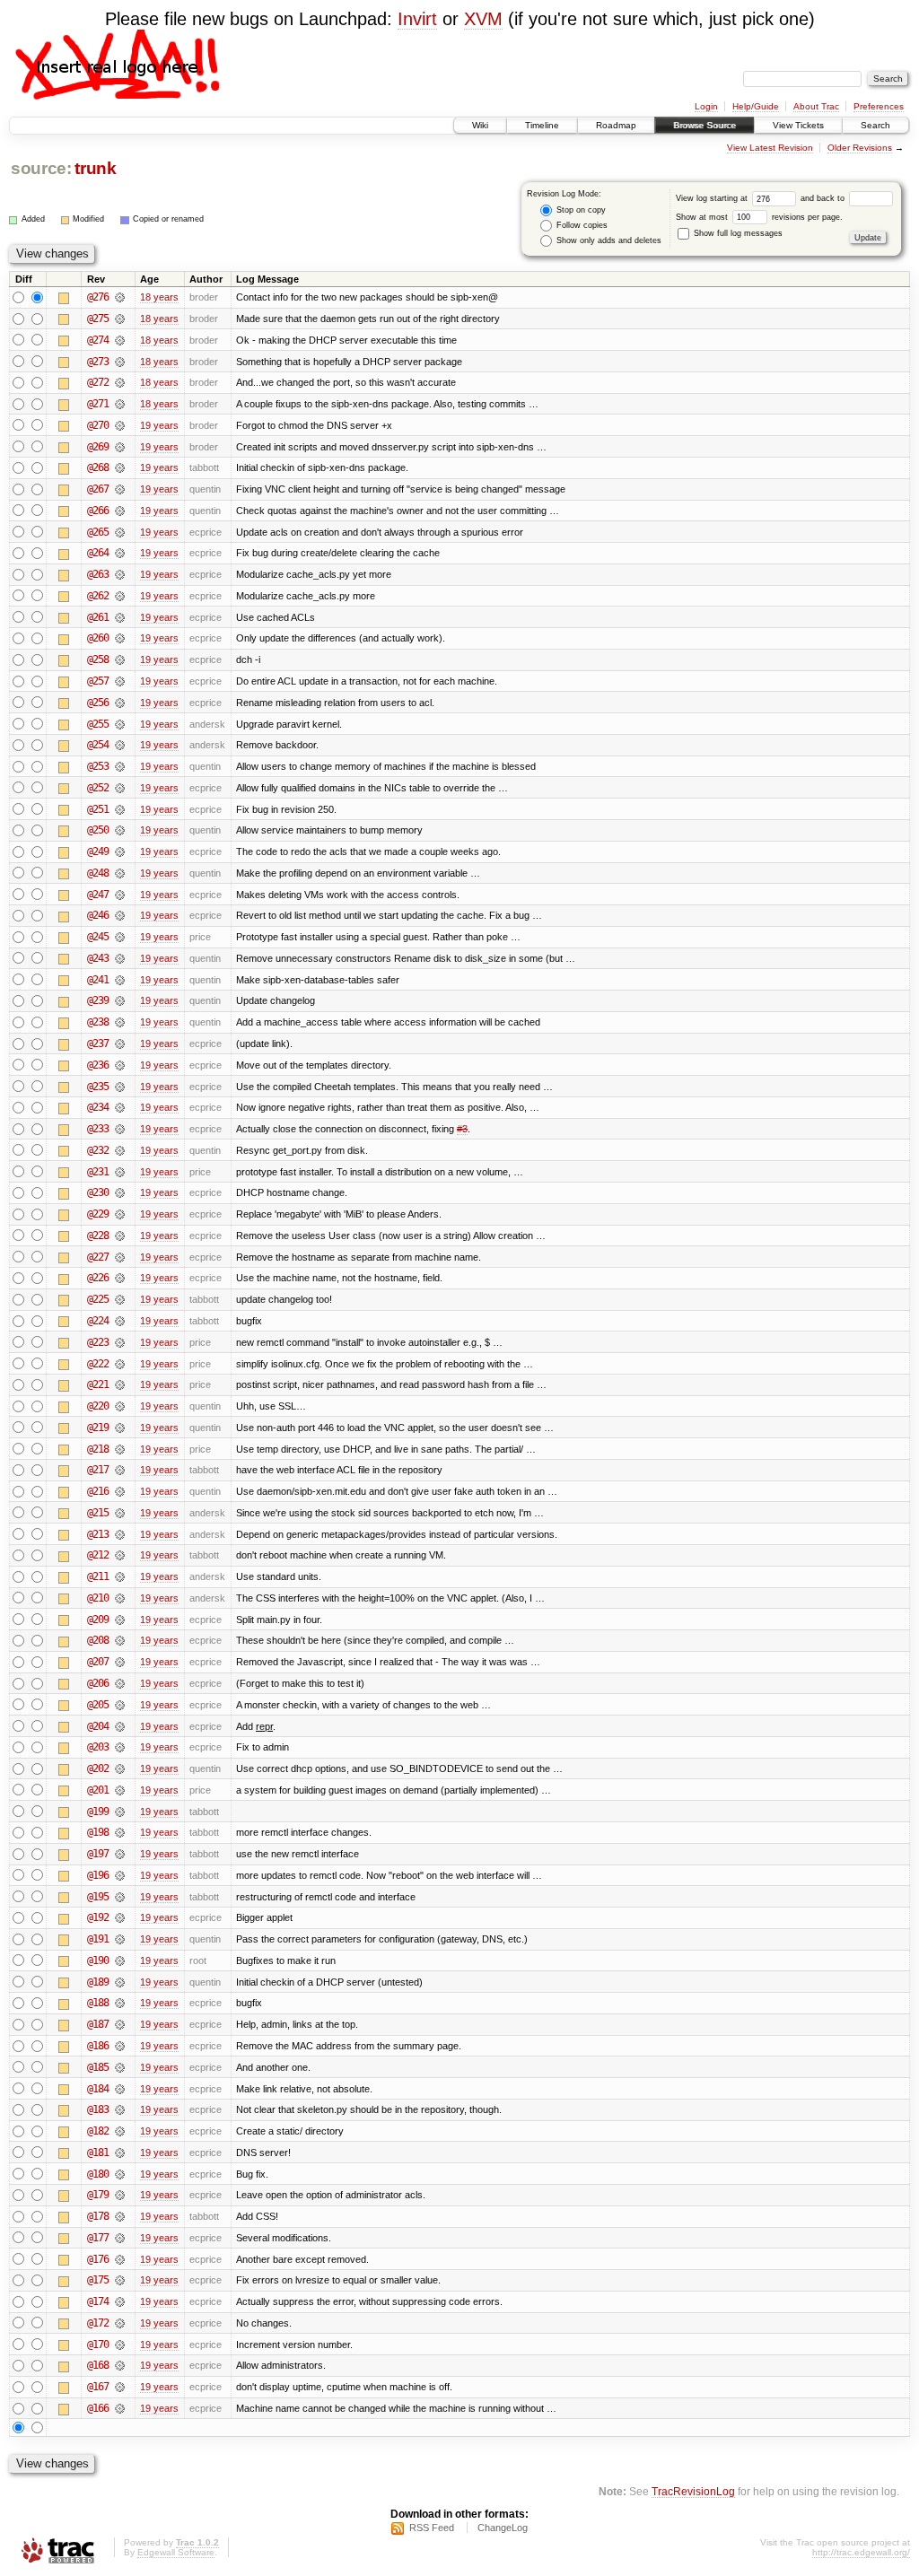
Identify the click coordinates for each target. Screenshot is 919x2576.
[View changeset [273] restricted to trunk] (120, 362)
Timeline (542, 125)
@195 (98, 1897)
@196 (98, 1875)
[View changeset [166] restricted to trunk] (120, 2408)
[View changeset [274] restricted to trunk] (120, 340)
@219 (98, 1428)
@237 (98, 1043)
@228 (98, 1236)
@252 (98, 788)
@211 (98, 1576)
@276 (98, 297)
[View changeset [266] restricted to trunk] (120, 511)
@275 (98, 319)
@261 (98, 617)
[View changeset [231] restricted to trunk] (120, 1172)
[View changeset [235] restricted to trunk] (120, 1087)
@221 (98, 1384)
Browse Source (705, 125)
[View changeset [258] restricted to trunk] (120, 659)
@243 (98, 958)
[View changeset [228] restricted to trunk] (120, 1236)
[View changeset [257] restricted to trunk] (120, 681)
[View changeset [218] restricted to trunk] (120, 1449)
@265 (98, 532)
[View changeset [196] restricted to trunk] (120, 1875)
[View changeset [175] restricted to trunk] (120, 2280)
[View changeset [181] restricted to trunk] (120, 2152)
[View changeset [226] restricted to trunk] (120, 1278)
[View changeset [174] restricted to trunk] (120, 2301)
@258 (98, 659)
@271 (98, 404)
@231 (98, 1172)
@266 (98, 511)
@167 (98, 2387)
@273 (98, 362)
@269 (98, 447)
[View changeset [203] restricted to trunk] (120, 1747)
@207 (98, 1662)
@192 (98, 1917)
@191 (98, 1939)
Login (706, 106)
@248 (98, 873)
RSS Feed (432, 2528)
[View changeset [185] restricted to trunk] (120, 2067)
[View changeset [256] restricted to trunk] (120, 703)
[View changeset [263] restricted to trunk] (120, 574)
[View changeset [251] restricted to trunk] (120, 809)
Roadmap (616, 125)
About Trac (816, 106)
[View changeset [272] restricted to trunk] (120, 382)
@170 (98, 2345)
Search (875, 125)
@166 (98, 2408)
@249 (98, 851)
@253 (98, 766)
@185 (98, 2067)
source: (41, 168)
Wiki (480, 125)
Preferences (879, 106)
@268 (98, 467)
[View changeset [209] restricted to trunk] (120, 1620)
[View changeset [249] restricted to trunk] (120, 851)
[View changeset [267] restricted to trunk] (120, 489)
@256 (98, 703)
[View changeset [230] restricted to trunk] (120, 1192)
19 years (159, 425)
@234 (98, 1107)
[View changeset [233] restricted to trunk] (120, 1129)
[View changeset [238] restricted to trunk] (120, 1022)
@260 (98, 638)
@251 (98, 809)
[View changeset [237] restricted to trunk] (120, 1043)
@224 (98, 1321)
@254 (98, 745)
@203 (98, 1747)
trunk (95, 168)
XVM (483, 19)
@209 (98, 1620)
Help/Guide (756, 106)
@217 (98, 1470)
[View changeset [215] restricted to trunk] (120, 1513)
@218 (98, 1449)
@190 (98, 1960)
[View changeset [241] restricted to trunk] (120, 980)
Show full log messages (737, 233)
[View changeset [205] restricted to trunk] (120, 1705)
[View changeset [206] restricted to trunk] (120, 1683)
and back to (824, 198)
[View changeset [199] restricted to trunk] (120, 1812)
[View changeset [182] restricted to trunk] (120, 2131)
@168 (98, 2365)
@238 (98, 1022)
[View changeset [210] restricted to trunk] (120, 1598)
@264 (98, 553)
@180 (98, 2174)
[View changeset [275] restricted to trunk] (120, 319)
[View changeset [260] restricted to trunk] (120, 638)
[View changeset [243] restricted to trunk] (120, 958)
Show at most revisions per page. (759, 217)
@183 (98, 2109)
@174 (98, 2301)
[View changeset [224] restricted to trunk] (120, 1321)
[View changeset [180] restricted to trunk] (120, 2174)
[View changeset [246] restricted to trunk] (120, 915)
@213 (98, 1534)
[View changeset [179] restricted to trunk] (120, 2195)
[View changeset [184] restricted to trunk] (120, 2089)
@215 (98, 1513)
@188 (98, 2003)
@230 (98, 1192)
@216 (98, 1491)
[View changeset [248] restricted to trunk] (120, 873)
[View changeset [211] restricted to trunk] (120, 1576)
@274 (98, 340)
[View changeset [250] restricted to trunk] (120, 830)
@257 (98, 681)
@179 (98, 2195)
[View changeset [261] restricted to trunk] (120, 617)
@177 (98, 2238)
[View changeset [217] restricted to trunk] (120, 1470)
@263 (98, 574)
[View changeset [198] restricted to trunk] (120, 1832)
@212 (98, 1555)
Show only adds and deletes (608, 240)
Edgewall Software (176, 2552)
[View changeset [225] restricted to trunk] (120, 1299)
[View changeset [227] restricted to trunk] (120, 1257)
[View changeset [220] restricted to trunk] (120, 1406)
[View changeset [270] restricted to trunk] (120, 425)
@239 (98, 1000)
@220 (98, 1406)
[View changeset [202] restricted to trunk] (120, 1768)
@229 (98, 1214)
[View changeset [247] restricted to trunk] (120, 895)
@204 (98, 1726)
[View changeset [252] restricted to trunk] (120, 788)
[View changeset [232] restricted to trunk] (120, 1150)
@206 (98, 1683)
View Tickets (798, 125)
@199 (98, 1812)
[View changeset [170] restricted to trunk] (120, 2345)
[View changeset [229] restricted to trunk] (120, 1214)
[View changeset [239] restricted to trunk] (120, 1000)
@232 (98, 1150)
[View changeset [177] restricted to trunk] (120, 2238)
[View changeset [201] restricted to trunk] (120, 1790)
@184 (98, 2089)
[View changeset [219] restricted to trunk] (120, 1428)
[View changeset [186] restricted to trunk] (120, 2046)
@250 (98, 830)
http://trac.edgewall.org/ (861, 2552)
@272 (98, 382)
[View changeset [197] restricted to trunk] (120, 1854)
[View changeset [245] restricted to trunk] (120, 937)
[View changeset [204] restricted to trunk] (120, 1726)
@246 (98, 915)
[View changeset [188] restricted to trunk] (120, 2003)
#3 (462, 1129)
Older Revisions (860, 148)
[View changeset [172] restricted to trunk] (120, 2323)
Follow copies (581, 225)
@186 (98, 2046)
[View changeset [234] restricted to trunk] (120, 1107)
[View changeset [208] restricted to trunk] (120, 1640)
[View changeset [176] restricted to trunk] (120, 2259)
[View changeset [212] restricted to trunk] (120, 1555)
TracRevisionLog (693, 2491)
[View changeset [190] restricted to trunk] (120, 1960)
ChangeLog (503, 2528)
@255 (98, 724)
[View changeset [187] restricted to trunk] (120, 2024)
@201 (98, 1790)
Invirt (417, 19)
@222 (98, 1364)
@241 (98, 980)
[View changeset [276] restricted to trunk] (120, 297)
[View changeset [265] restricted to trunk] (120, 532)
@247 (98, 895)
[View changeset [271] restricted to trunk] (120, 404)
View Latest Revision (770, 148)
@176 (98, 2259)
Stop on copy (580, 210)
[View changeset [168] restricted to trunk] (120, 2365)
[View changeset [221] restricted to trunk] (120, 1384)
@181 (98, 2152)
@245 (98, 937)
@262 (98, 596)
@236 (98, 1065)
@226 (98, 1278)
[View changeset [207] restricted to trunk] (120, 1662)
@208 (98, 1640)
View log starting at (713, 198)
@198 (98, 1832)
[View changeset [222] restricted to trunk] (120, 1364)
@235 (98, 1087)
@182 (98, 2131)
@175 (98, 2280)
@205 (98, 1705)
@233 (98, 1129)
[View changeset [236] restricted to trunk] (120, 1065)
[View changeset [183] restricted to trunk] (120, 2109)
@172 (98, 2323)
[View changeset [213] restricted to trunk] (120, 1534)
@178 (98, 2216)
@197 (98, 1854)
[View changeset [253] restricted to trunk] (120, 766)
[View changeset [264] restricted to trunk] (120, 553)
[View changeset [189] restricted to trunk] (120, 1982)
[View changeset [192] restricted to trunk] (120, 1917)
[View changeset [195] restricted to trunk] (120, 1897)
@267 (98, 489)
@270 (98, 425)
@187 (98, 2024)
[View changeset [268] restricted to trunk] (120, 467)
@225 (98, 1299)
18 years (159, 297)
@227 (98, 1257)
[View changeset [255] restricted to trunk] (120, 724)
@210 (98, 1598)
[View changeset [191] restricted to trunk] (120, 1939)
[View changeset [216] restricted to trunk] (120, 1491)
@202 (98, 1768)
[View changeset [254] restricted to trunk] (120, 745)
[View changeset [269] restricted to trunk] (120, 447)
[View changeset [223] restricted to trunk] (120, 1342)
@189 (98, 1982)
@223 (98, 1342)
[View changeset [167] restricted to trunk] (120, 2387)
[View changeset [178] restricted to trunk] (120, 2216)
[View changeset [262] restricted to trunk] (120, 596)
